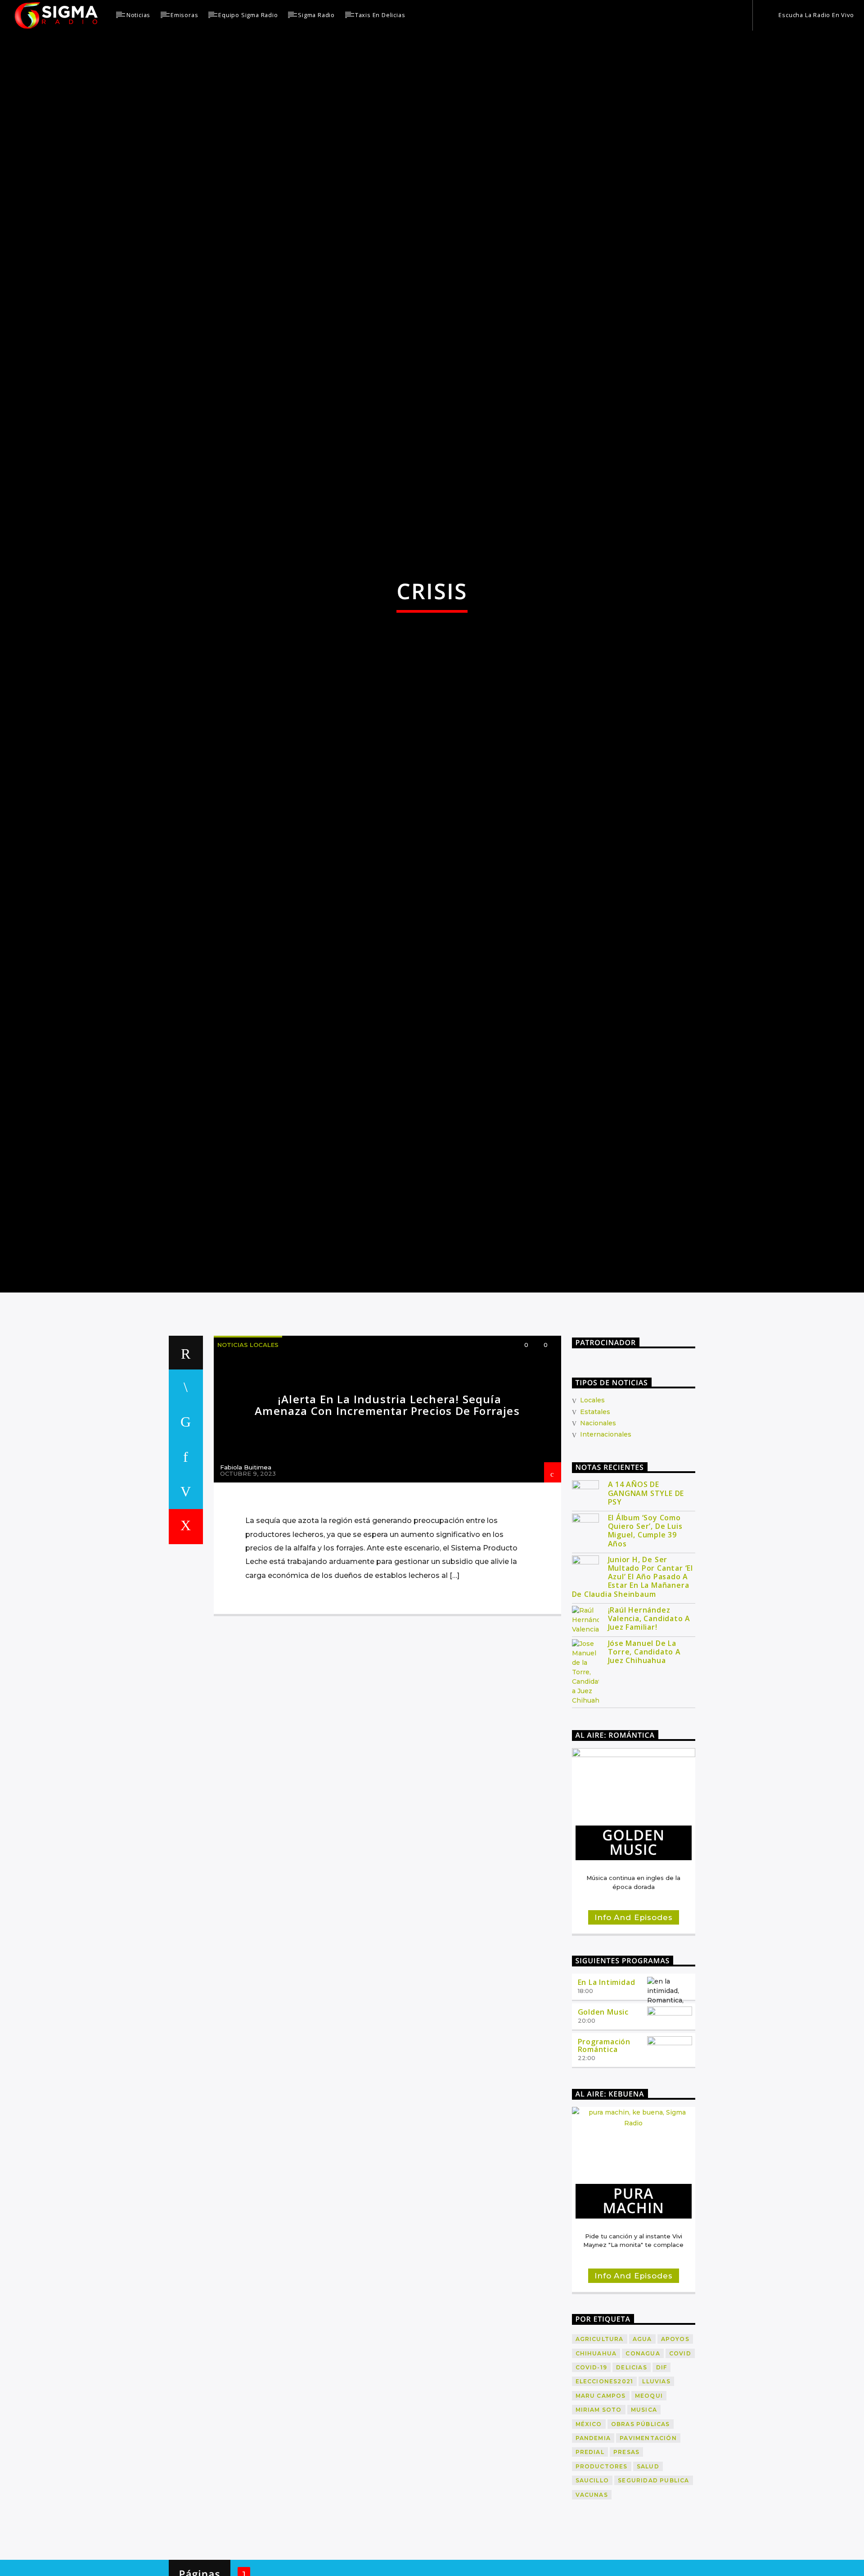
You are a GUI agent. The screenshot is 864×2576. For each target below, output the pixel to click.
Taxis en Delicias (380, 15)
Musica (644, 2514)
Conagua (643, 2457)
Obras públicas (641, 2528)
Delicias (632, 2471)
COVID (680, 2457)
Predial (590, 2556)
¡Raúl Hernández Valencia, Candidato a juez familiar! (649, 1723)
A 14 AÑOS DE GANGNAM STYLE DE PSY (646, 1598)
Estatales (595, 1516)
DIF (662, 2471)
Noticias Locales (248, 1449)
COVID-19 (592, 2471)
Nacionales (598, 1527)
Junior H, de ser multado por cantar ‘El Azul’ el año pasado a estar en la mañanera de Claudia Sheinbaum (633, 1681)
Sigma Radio (316, 15)
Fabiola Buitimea (246, 1572)
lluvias (656, 2486)
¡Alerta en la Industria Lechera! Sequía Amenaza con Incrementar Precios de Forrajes (387, 1509)
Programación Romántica (604, 2149)
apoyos (675, 2443)
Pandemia (593, 2542)
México (589, 2528)
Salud (648, 2570)
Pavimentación (648, 2542)
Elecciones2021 (605, 2486)
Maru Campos (601, 2500)
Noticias (138, 15)
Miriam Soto (599, 2514)
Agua (642, 2443)
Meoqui (649, 2500)
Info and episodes (633, 2022)
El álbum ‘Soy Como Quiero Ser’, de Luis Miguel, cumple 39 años (645, 1635)
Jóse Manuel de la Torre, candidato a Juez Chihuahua (644, 1756)
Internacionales (606, 1539)
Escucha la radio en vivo (816, 15)
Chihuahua (596, 2457)
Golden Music (603, 2116)
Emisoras (184, 15)
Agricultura (600, 2443)
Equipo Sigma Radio (248, 15)
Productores (602, 2570)
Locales (592, 1505)
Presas (626, 2556)
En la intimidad (607, 2087)
